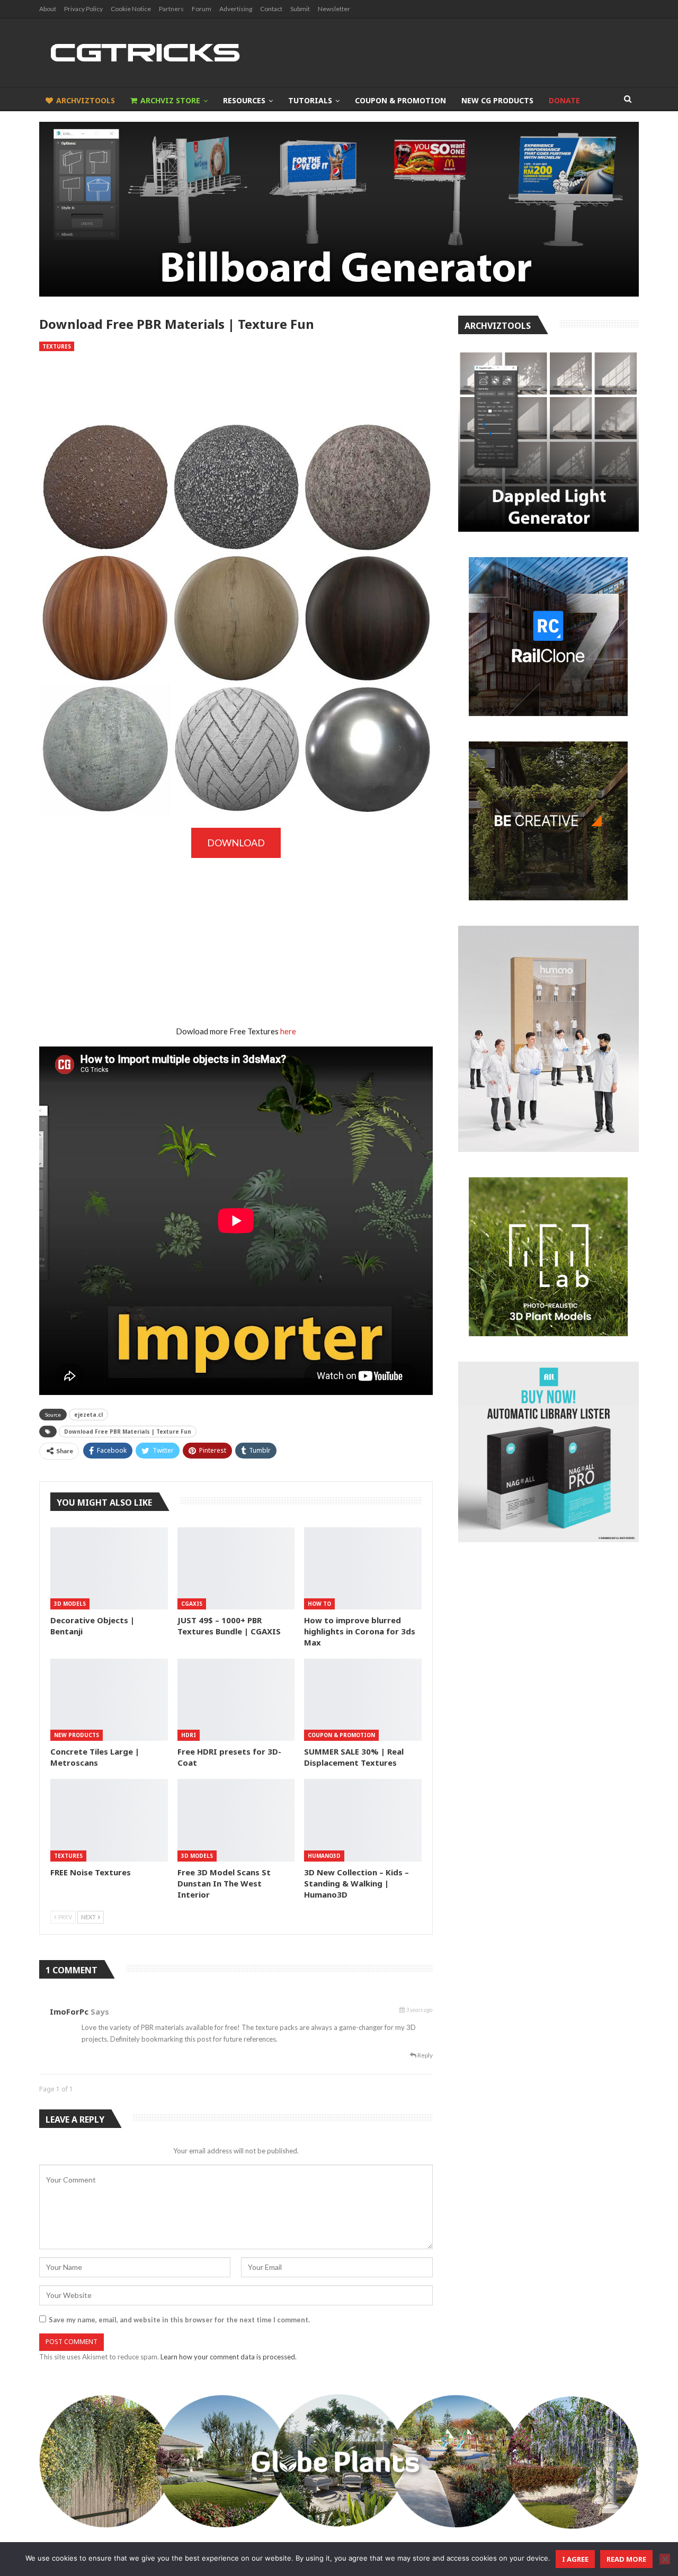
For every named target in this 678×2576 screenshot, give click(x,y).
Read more (626, 2559)
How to (319, 1604)
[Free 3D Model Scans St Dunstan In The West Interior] (236, 1820)
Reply (425, 2055)
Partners (171, 9)
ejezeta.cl (88, 1415)
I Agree (575, 2559)
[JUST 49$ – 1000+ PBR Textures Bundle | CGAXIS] (236, 1568)
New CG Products (497, 100)
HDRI (189, 1735)
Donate (564, 100)
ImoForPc (69, 2011)
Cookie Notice (131, 9)
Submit (300, 9)
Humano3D (324, 1856)
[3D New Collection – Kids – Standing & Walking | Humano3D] (363, 1820)
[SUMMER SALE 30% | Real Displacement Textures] (363, 1700)
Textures (57, 346)
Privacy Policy (83, 9)
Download (236, 843)
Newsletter (334, 9)
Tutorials (310, 100)
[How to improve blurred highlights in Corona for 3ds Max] (363, 1568)
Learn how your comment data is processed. (229, 2357)
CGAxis (192, 1604)
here (288, 1031)
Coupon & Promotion (400, 100)
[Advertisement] (236, 386)
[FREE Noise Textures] (109, 1820)
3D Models (70, 1604)
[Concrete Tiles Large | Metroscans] (109, 1700)
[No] (665, 2559)
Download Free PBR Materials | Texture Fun (128, 1432)
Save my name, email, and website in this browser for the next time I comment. (179, 2320)
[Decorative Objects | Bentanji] (109, 1568)
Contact (271, 9)
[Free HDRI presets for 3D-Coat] (236, 1700)
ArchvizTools (86, 100)
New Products (77, 1735)
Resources (244, 100)
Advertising (236, 9)
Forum (202, 9)
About (48, 9)
